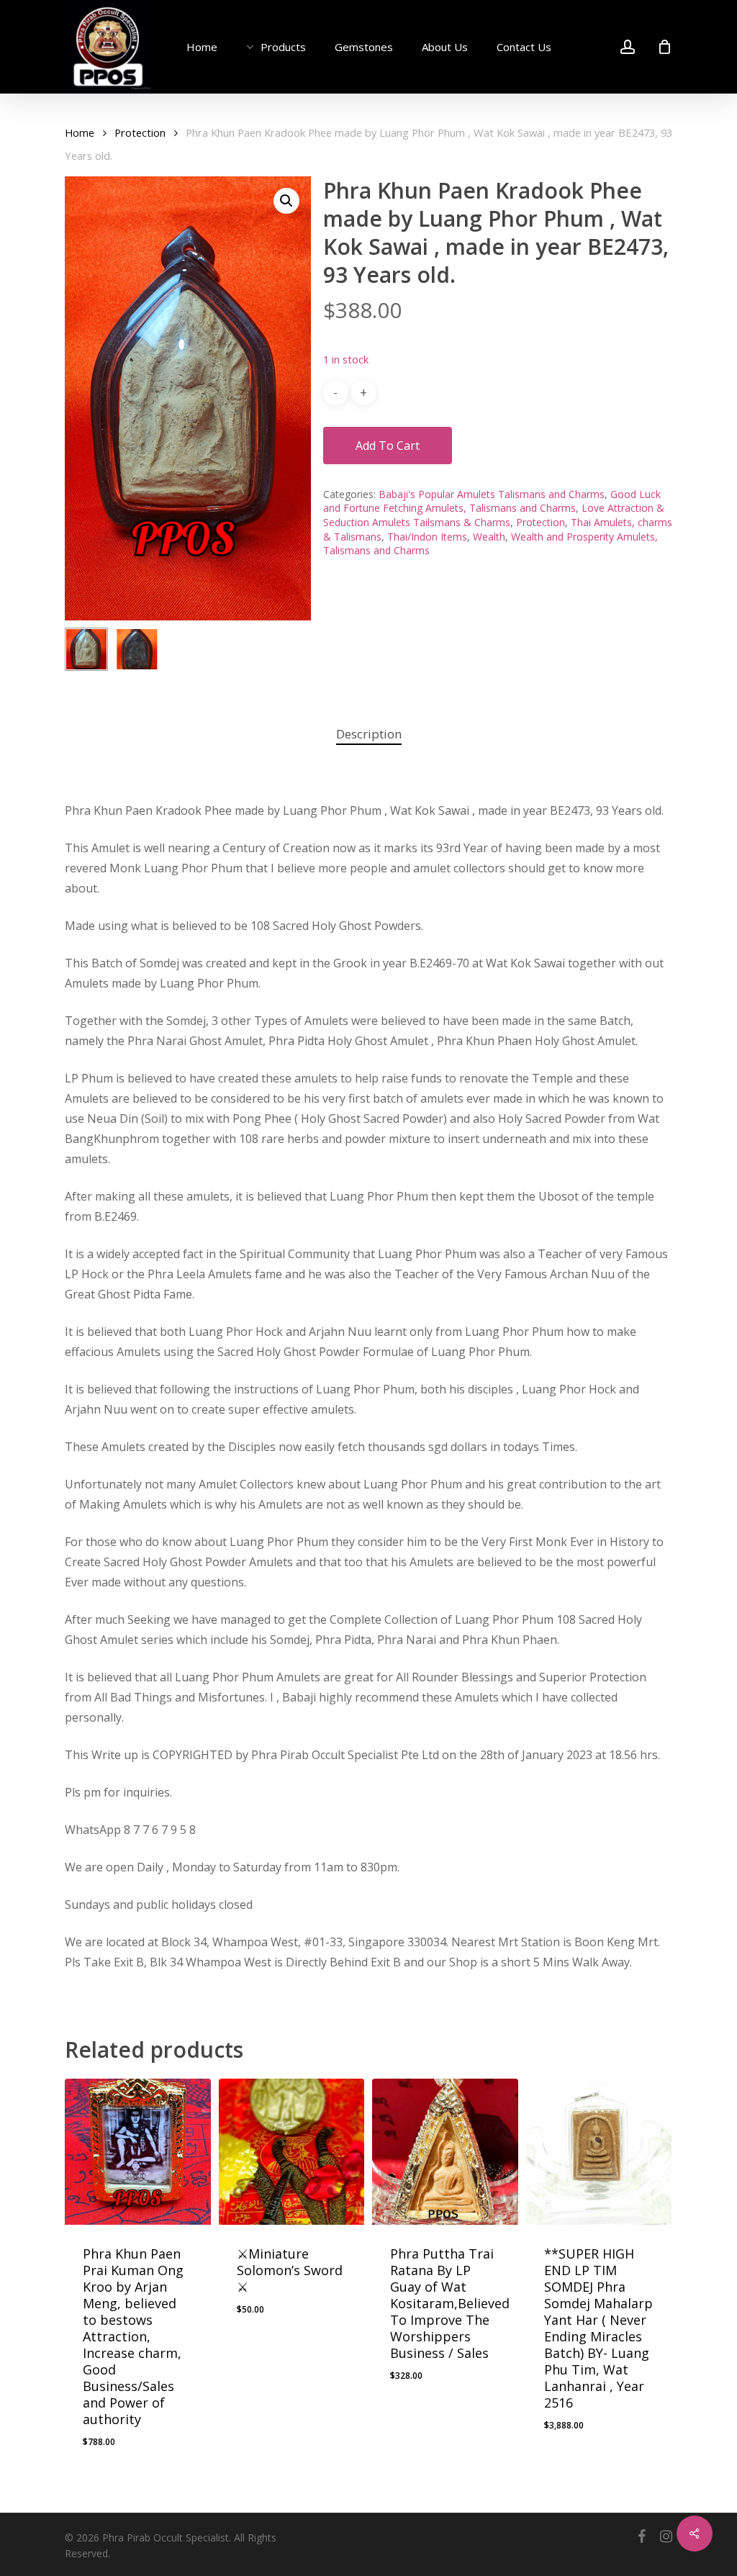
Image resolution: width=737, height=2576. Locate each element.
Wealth (489, 537)
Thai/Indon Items (427, 537)
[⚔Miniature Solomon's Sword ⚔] (292, 2152)
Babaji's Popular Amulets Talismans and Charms (492, 494)
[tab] (369, 735)
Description (369, 734)
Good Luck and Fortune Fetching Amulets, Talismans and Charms (492, 501)
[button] (286, 201)
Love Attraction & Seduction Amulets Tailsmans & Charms (494, 515)
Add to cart (388, 446)
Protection (140, 132)
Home (80, 132)
